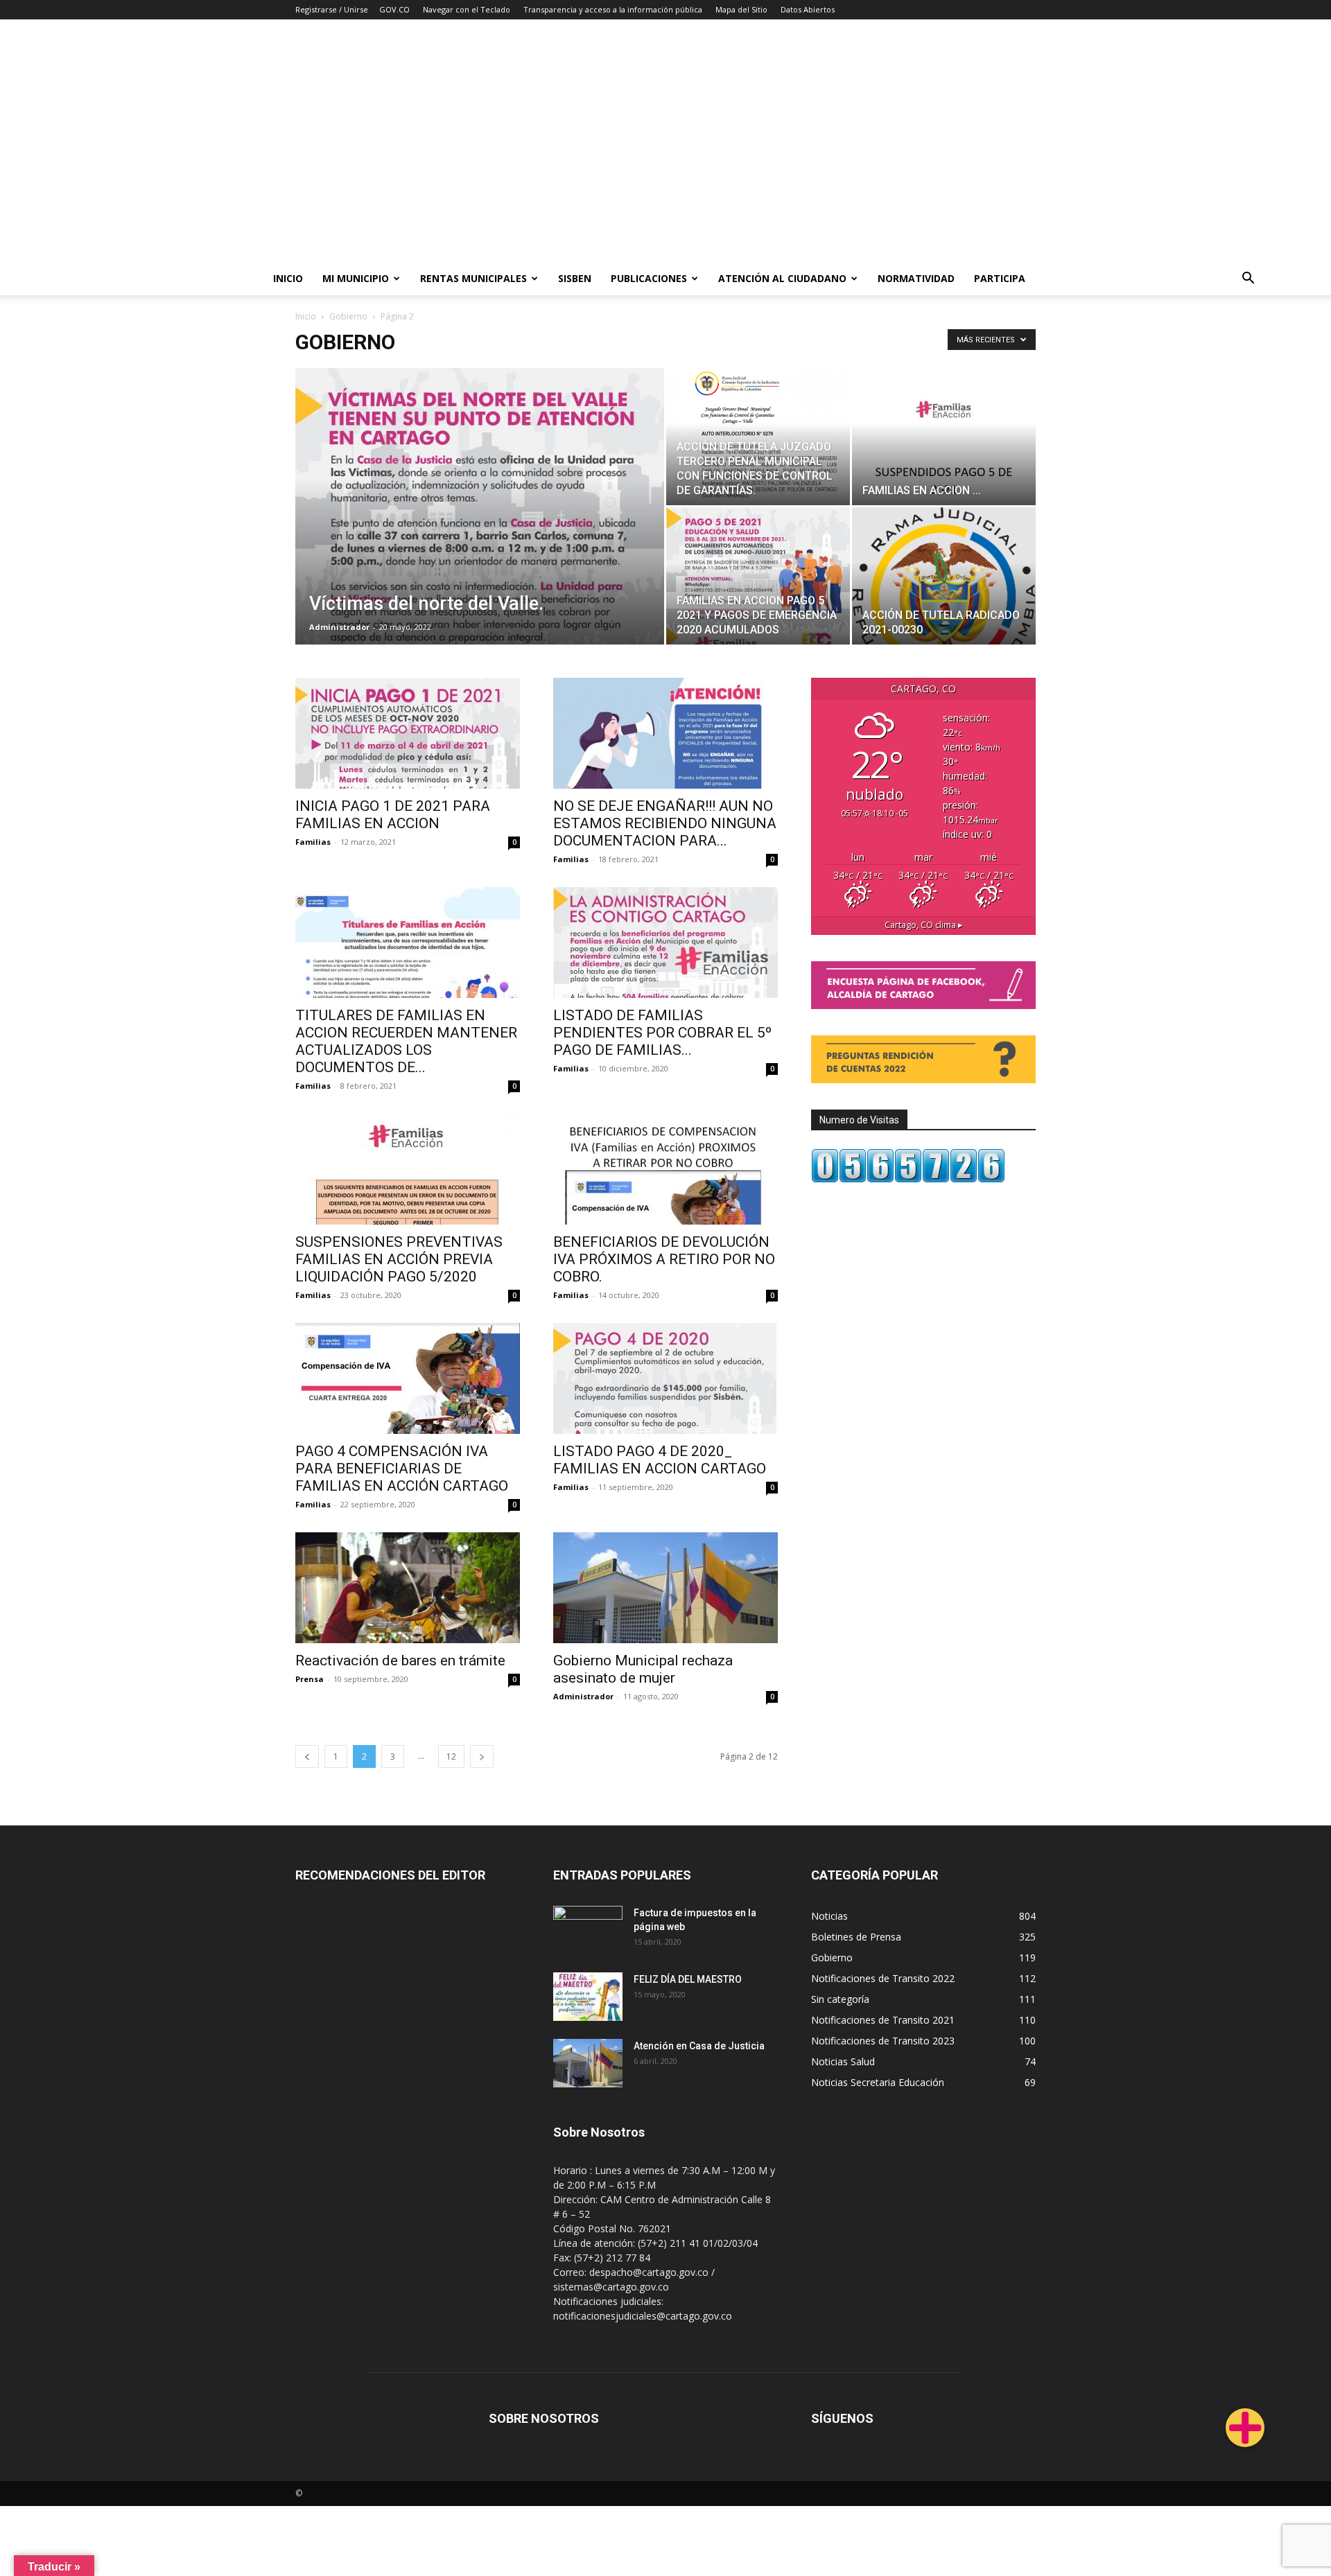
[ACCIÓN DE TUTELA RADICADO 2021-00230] (944, 576)
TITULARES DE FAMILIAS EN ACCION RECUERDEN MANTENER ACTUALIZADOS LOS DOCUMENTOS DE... (406, 1041)
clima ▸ (924, 925)
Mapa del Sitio (741, 9)
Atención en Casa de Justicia (699, 2046)
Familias (313, 842)
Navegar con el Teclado (467, 9)
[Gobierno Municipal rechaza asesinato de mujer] (665, 1588)
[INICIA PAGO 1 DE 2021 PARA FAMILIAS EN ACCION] (408, 733)
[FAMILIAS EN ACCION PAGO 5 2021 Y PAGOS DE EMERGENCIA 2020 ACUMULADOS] (758, 576)
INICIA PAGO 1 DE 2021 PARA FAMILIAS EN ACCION (393, 815)
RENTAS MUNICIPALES (473, 278)
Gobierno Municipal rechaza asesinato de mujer (643, 1669)
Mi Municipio (356, 278)
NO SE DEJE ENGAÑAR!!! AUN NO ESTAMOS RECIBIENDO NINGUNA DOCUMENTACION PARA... (665, 823)
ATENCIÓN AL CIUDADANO (782, 278)
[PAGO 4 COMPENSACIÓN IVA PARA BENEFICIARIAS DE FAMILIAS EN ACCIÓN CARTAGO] (408, 1378)
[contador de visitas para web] (908, 1179)
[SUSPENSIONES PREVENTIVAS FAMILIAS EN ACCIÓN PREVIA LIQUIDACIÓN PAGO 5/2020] (408, 1169)
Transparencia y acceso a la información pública (613, 9)
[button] (1248, 280)
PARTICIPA (1000, 278)
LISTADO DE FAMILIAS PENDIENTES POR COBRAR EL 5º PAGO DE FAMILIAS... (662, 1033)
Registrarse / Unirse (332, 9)
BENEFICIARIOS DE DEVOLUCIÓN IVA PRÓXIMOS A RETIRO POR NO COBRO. (664, 1259)
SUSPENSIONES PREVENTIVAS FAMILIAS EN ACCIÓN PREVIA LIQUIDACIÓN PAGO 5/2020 (399, 1259)
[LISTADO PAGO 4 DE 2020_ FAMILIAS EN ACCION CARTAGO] (665, 1378)
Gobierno (348, 316)
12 (451, 1756)
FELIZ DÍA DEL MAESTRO (688, 1979)
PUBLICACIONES (649, 278)
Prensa (310, 1679)
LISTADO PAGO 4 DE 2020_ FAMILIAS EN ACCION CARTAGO (660, 1460)
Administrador (339, 627)
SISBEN (575, 278)
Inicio (288, 278)
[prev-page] (307, 1756)
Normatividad (916, 278)
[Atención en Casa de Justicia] (588, 2063)
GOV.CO (394, 9)
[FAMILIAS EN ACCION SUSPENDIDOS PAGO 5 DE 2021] (944, 437)
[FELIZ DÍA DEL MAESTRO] (588, 1997)
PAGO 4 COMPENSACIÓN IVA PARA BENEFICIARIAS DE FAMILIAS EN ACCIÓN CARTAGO (402, 1469)
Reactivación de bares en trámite (400, 1661)
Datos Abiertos (808, 9)
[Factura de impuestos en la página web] (588, 1930)
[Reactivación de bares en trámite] (408, 1588)
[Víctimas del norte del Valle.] (480, 528)
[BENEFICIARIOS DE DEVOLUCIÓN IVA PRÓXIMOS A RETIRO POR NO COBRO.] (665, 1169)
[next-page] (482, 1756)
